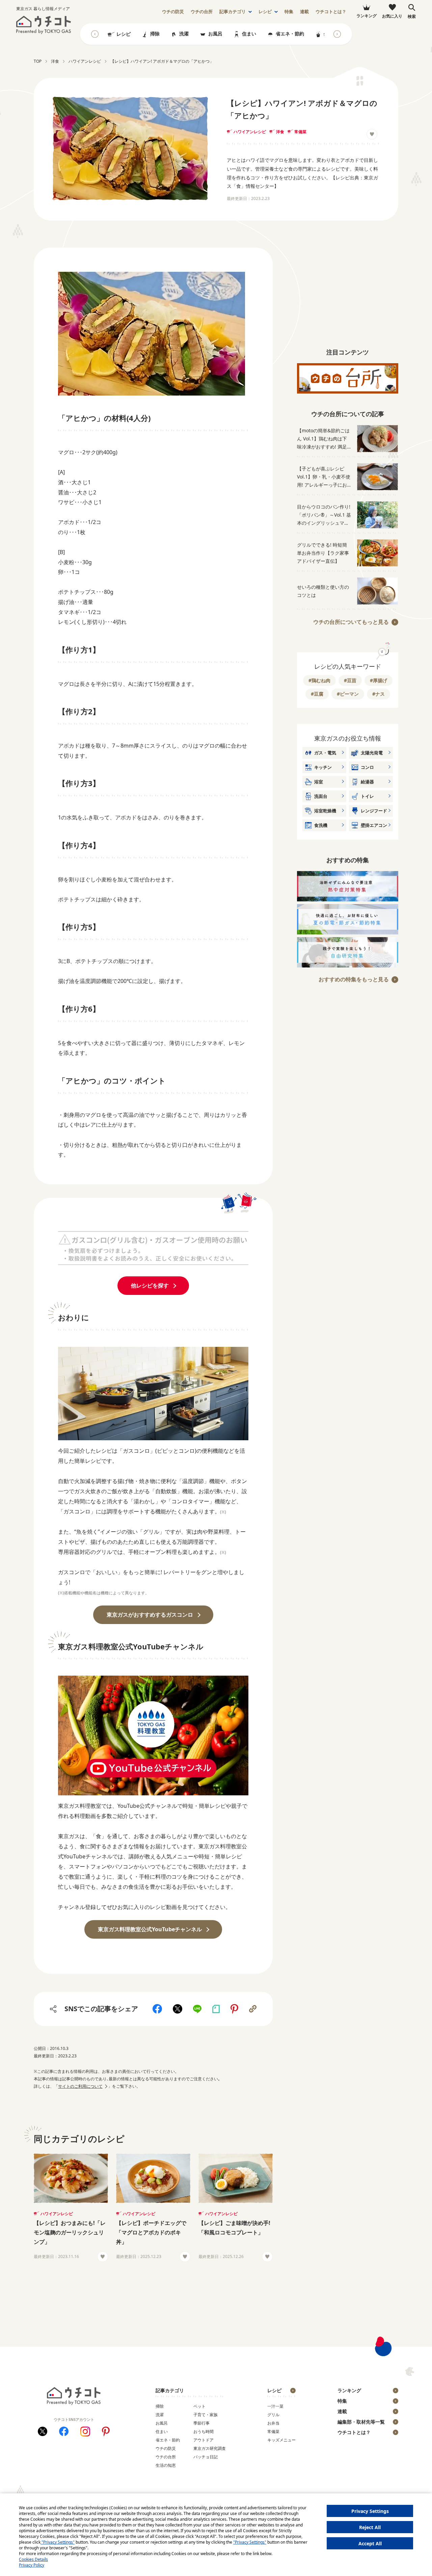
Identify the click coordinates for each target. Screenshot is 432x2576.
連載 (304, 12)
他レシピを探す (150, 1285)
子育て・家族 (206, 2415)
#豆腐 (317, 694)
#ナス (379, 694)
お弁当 (273, 2423)
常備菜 (300, 132)
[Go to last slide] (95, 34)
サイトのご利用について (80, 2086)
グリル (273, 2415)
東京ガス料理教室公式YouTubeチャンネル (150, 1929)
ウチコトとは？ (331, 12)
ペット (199, 2406)
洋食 (280, 132)
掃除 (155, 34)
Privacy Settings (370, 2511)
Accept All (370, 2543)
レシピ (265, 12)
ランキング (349, 2390)
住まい (249, 34)
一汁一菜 (275, 2406)
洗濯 (184, 34)
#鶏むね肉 (319, 680)
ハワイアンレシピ (250, 132)
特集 (289, 12)
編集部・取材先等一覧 (361, 2422)
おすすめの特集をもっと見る (354, 979)
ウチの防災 (166, 2448)
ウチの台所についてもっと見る (351, 622)
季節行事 (201, 2423)
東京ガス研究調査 (210, 2448)
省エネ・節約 (290, 34)
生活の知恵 (166, 2465)
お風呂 (215, 34)
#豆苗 (350, 680)
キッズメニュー (281, 2440)
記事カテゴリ (233, 12)
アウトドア (204, 2440)
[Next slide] (337, 34)
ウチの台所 (166, 2457)
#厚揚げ (379, 680)
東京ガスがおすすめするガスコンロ (150, 1615)
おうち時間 (204, 2432)
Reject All (370, 2527)
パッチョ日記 (206, 2457)
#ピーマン (348, 694)
